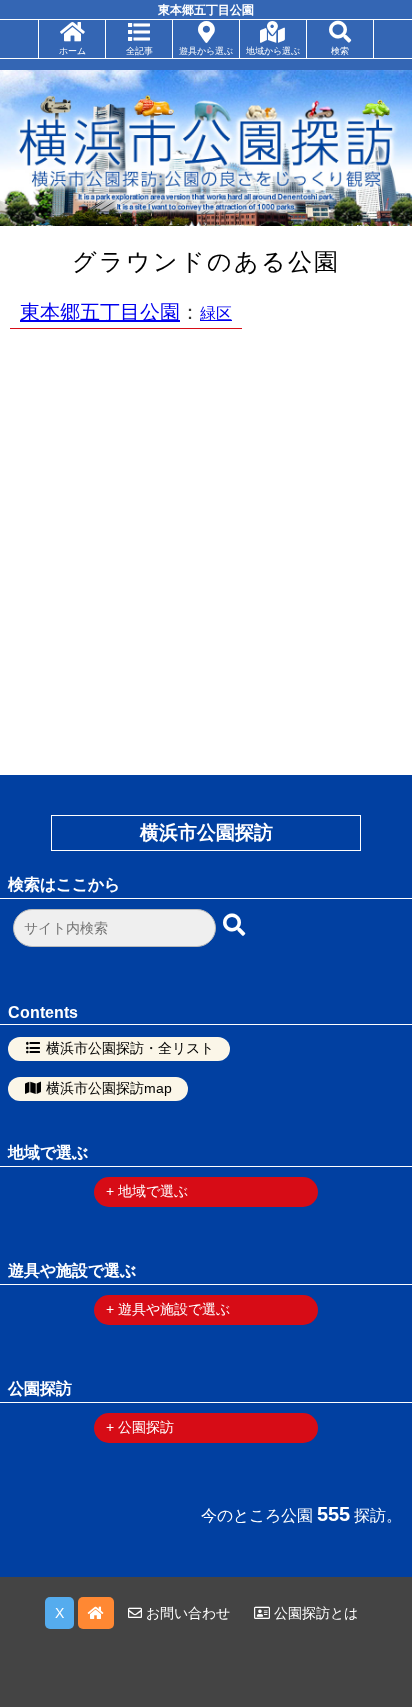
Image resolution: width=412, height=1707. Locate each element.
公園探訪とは (314, 1613)
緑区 (216, 313)
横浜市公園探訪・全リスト (130, 1048)
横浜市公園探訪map (109, 1088)
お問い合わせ (186, 1613)
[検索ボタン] (236, 926)
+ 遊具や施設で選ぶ (168, 1309)
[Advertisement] (206, 549)
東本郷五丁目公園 (100, 312)
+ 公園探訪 (140, 1427)
